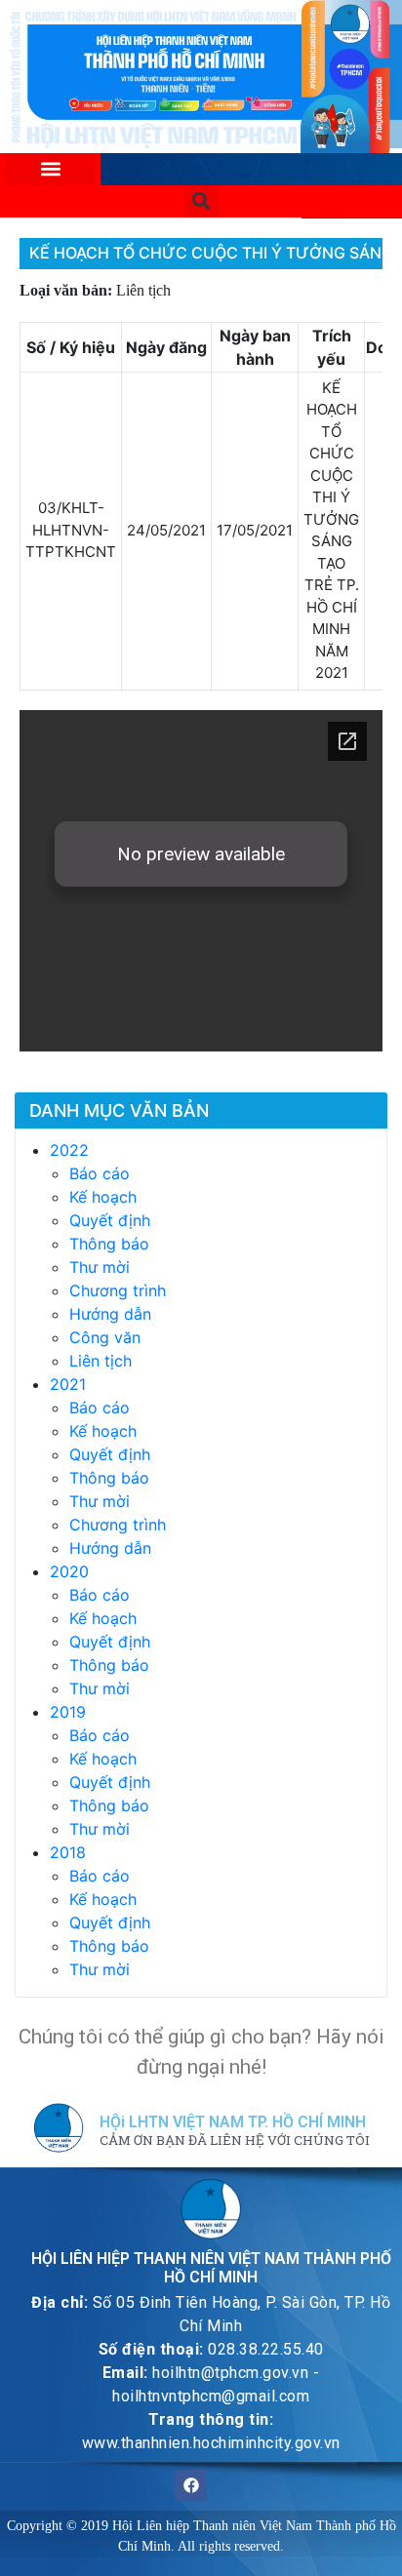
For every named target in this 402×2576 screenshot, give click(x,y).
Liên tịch (100, 1361)
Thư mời (100, 1267)
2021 (68, 1384)
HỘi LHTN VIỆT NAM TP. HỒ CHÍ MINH (233, 2122)
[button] (50, 169)
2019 (68, 1712)
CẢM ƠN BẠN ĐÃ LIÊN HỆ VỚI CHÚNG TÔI (235, 2141)
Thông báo (109, 1244)
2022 (69, 1150)
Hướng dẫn (110, 1314)
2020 (69, 1571)
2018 (68, 1852)
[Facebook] (191, 2485)
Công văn (105, 1337)
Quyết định (110, 1220)
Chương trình (118, 1290)
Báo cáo (100, 1173)
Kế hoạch (103, 1197)
